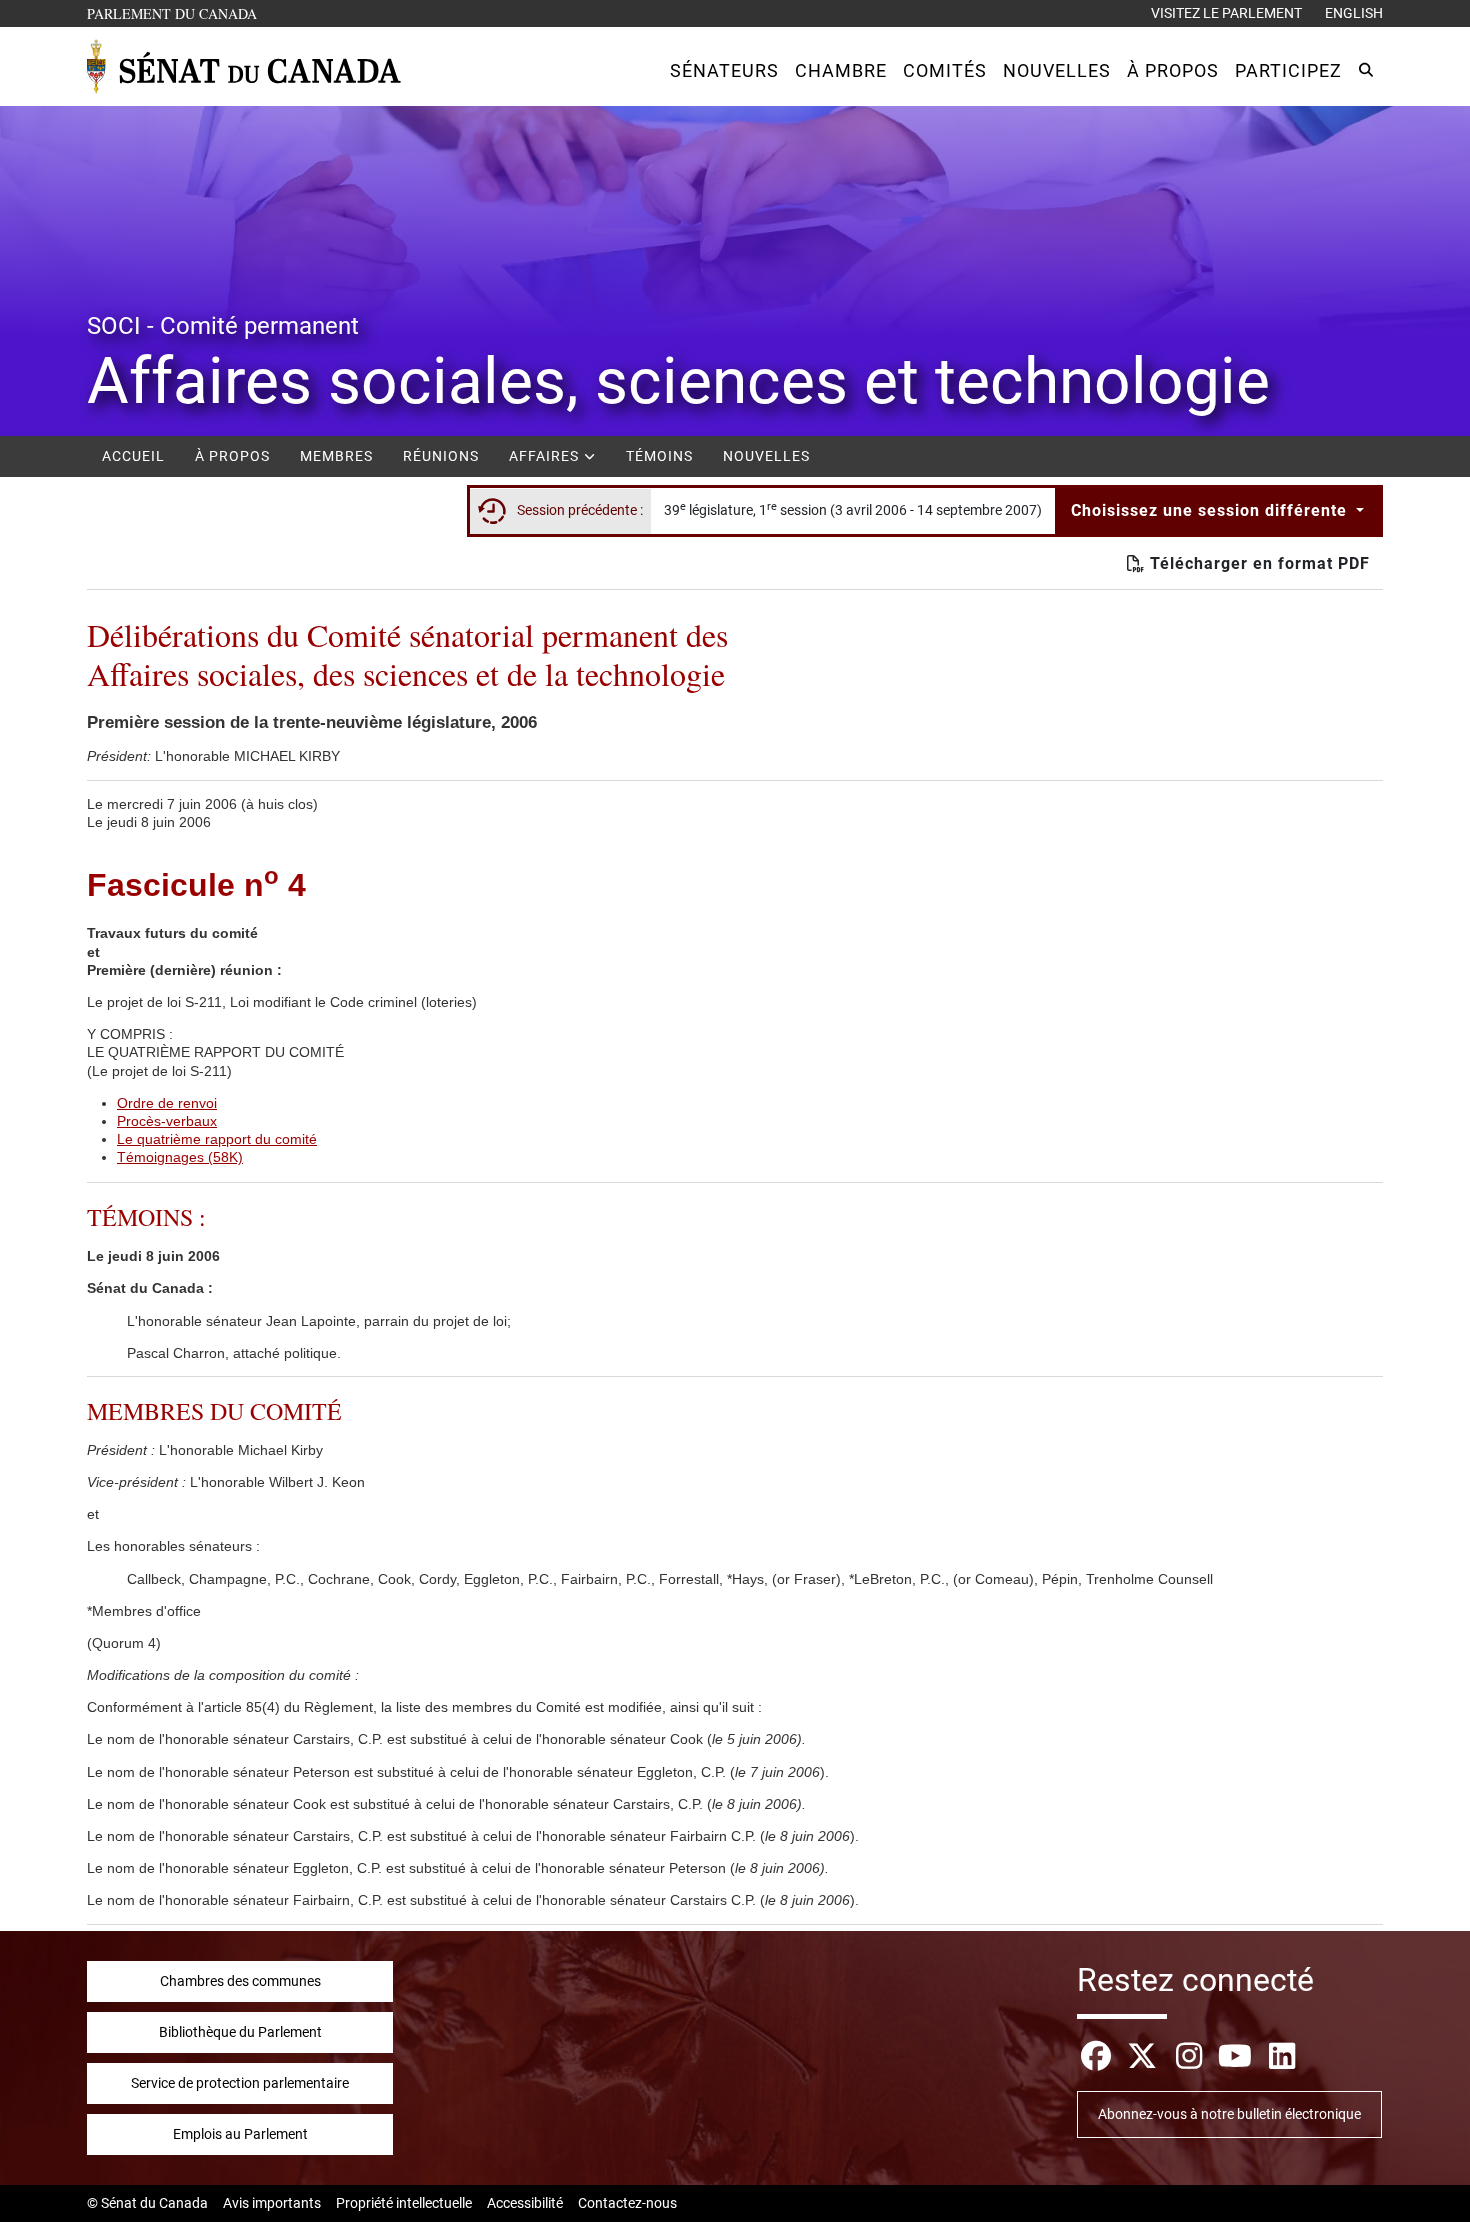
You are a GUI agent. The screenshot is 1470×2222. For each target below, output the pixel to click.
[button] (724, 70)
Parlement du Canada (176, 13)
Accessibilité (525, 2203)
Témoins (659, 456)
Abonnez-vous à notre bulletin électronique (1229, 2114)
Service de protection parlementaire (240, 2083)
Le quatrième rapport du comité (217, 1139)
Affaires (546, 456)
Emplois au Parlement (240, 2134)
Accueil (133, 456)
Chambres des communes (240, 1981)
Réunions (441, 456)
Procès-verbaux (167, 1121)
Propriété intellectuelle (404, 2203)
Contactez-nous (627, 2203)
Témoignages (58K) (180, 1157)
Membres (336, 456)
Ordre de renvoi (167, 1103)
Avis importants (272, 2203)
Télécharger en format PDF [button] (1257, 563)
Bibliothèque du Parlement (240, 2032)
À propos (232, 456)
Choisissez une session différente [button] (1211, 510)
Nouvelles (766, 456)
